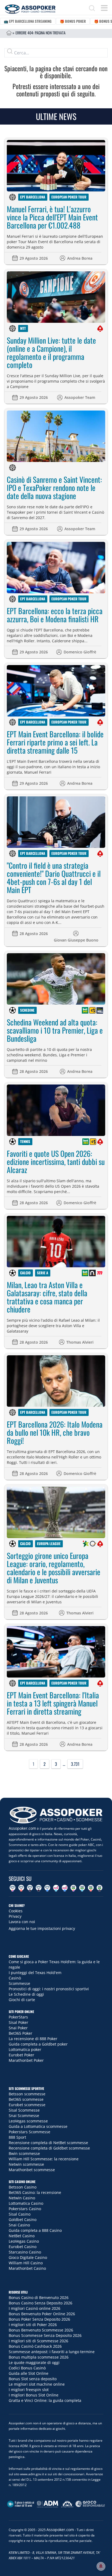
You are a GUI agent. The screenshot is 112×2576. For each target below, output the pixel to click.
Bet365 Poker (21, 2033)
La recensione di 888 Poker (33, 2039)
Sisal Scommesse (24, 2110)
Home (9, 33)
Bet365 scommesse (26, 2099)
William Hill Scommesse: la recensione (44, 2159)
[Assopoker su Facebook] (47, 1888)
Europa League (49, 1543)
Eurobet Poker (21, 2055)
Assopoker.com (22, 1828)
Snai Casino (19, 2225)
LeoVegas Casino (24, 2241)
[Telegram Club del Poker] (56, 1888)
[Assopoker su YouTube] (21, 1888)
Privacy (15, 1916)
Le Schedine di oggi (26, 1994)
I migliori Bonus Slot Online (34, 2395)
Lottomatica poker (25, 2049)
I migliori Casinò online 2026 (35, 2308)
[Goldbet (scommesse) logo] (92, 1010)
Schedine (27, 1010)
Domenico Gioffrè (80, 652)
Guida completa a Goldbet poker (38, 2044)
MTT (23, 328)
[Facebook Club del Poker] (65, 1888)
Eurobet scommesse (27, 2105)
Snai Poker (18, 2028)
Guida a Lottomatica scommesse (38, 2126)
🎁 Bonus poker (73, 21)
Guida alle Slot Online (29, 2373)
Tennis (25, 1141)
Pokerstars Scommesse (29, 2132)
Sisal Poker (18, 2022)
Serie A (43, 1273)
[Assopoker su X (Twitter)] (39, 1888)
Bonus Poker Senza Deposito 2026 (39, 2319)
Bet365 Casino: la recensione (35, 2192)
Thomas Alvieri (80, 1342)
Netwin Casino (22, 2198)
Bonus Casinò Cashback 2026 (35, 2346)
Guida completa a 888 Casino (35, 2230)
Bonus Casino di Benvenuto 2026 (39, 2297)
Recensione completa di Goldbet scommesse (49, 2148)
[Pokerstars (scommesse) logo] (100, 1142)
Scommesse (19, 1983)
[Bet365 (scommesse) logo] (85, 1010)
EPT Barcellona (33, 197)
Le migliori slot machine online (37, 2384)
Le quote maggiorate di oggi (34, 2362)
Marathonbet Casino (27, 2268)
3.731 (75, 1764)
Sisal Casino (20, 2214)
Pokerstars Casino (25, 2209)
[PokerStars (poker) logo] (100, 328)
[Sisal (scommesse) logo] (86, 1544)
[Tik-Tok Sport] (99, 1888)
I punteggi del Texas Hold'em (35, 1973)
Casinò (15, 1978)
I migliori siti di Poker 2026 (33, 2325)
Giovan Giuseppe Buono (76, 940)
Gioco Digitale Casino (28, 2257)
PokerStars (18, 2017)
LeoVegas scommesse (28, 2121)
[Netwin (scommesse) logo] (92, 1273)
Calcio (25, 1273)
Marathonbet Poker (26, 2060)
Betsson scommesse (27, 2094)
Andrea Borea (80, 258)
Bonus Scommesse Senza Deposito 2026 (45, 2335)
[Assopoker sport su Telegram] (82, 1888)
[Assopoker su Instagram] (13, 1888)
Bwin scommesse (24, 2153)
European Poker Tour (69, 197)
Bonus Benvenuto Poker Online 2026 (42, 2314)
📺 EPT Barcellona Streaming (28, 21)
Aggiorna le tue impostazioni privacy (42, 1928)
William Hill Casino (26, 2263)
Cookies (16, 1911)
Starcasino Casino (25, 2252)
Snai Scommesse (24, 2116)
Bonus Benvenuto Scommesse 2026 (41, 2330)
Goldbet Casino (23, 2220)
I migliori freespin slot (29, 2390)
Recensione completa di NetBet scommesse (48, 2143)
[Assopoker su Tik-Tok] (30, 1888)
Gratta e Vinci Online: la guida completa (45, 2400)
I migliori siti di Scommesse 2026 (38, 2341)
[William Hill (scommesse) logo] (100, 1010)
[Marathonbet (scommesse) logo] (100, 1273)
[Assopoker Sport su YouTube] (91, 1888)
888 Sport (17, 2137)
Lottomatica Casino (26, 2203)
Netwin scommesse (26, 2164)
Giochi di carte (22, 2000)
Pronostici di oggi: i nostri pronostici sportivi (49, 1989)
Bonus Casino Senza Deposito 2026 (41, 2303)
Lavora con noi (22, 1922)
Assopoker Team (80, 397)
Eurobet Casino (23, 2247)
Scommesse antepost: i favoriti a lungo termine (52, 2352)
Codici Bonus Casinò (27, 2368)
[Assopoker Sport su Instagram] (73, 1888)
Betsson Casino (23, 2187)
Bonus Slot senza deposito (33, 2379)
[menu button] (104, 8)
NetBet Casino (22, 2236)
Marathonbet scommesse (32, 2170)
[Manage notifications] (101, 2566)
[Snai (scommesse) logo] (93, 1544)
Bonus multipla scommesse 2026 (39, 2357)
